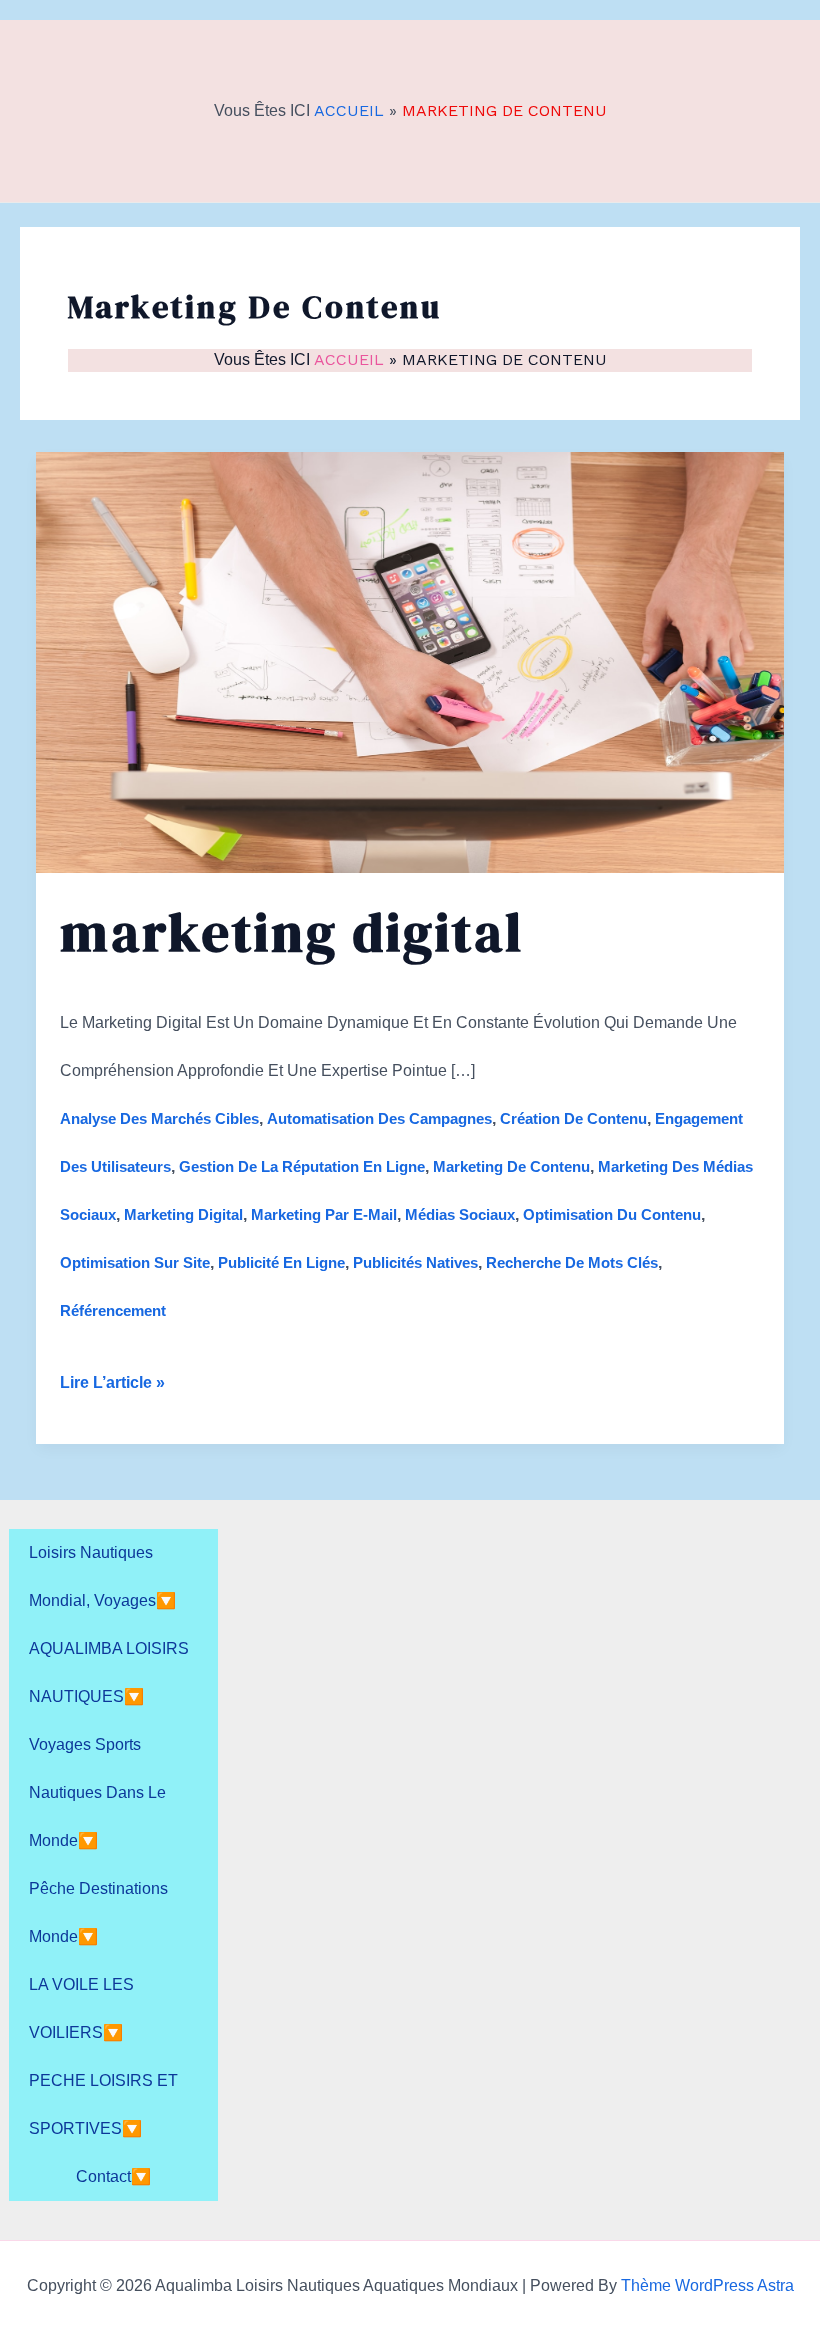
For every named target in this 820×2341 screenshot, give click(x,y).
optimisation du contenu (612, 1214)
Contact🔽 (113, 2176)
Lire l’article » (112, 1390)
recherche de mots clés (572, 1262)
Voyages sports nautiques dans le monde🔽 (97, 1792)
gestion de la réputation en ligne (302, 1166)
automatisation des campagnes (379, 1118)
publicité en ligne (281, 1262)
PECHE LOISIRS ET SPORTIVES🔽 (103, 2104)
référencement (113, 1310)
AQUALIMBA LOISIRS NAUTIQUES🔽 (109, 1672)
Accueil (349, 110)
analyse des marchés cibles (159, 1118)
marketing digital (183, 1214)
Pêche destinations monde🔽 (98, 1912)
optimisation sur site (135, 1262)
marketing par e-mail (324, 1214)
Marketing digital (292, 932)
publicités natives (415, 1262)
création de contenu (573, 1118)
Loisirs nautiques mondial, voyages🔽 (102, 1576)
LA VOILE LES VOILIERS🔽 (81, 2008)
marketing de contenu (511, 1166)
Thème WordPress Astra (707, 2285)
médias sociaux (460, 1214)
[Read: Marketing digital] (410, 660)
